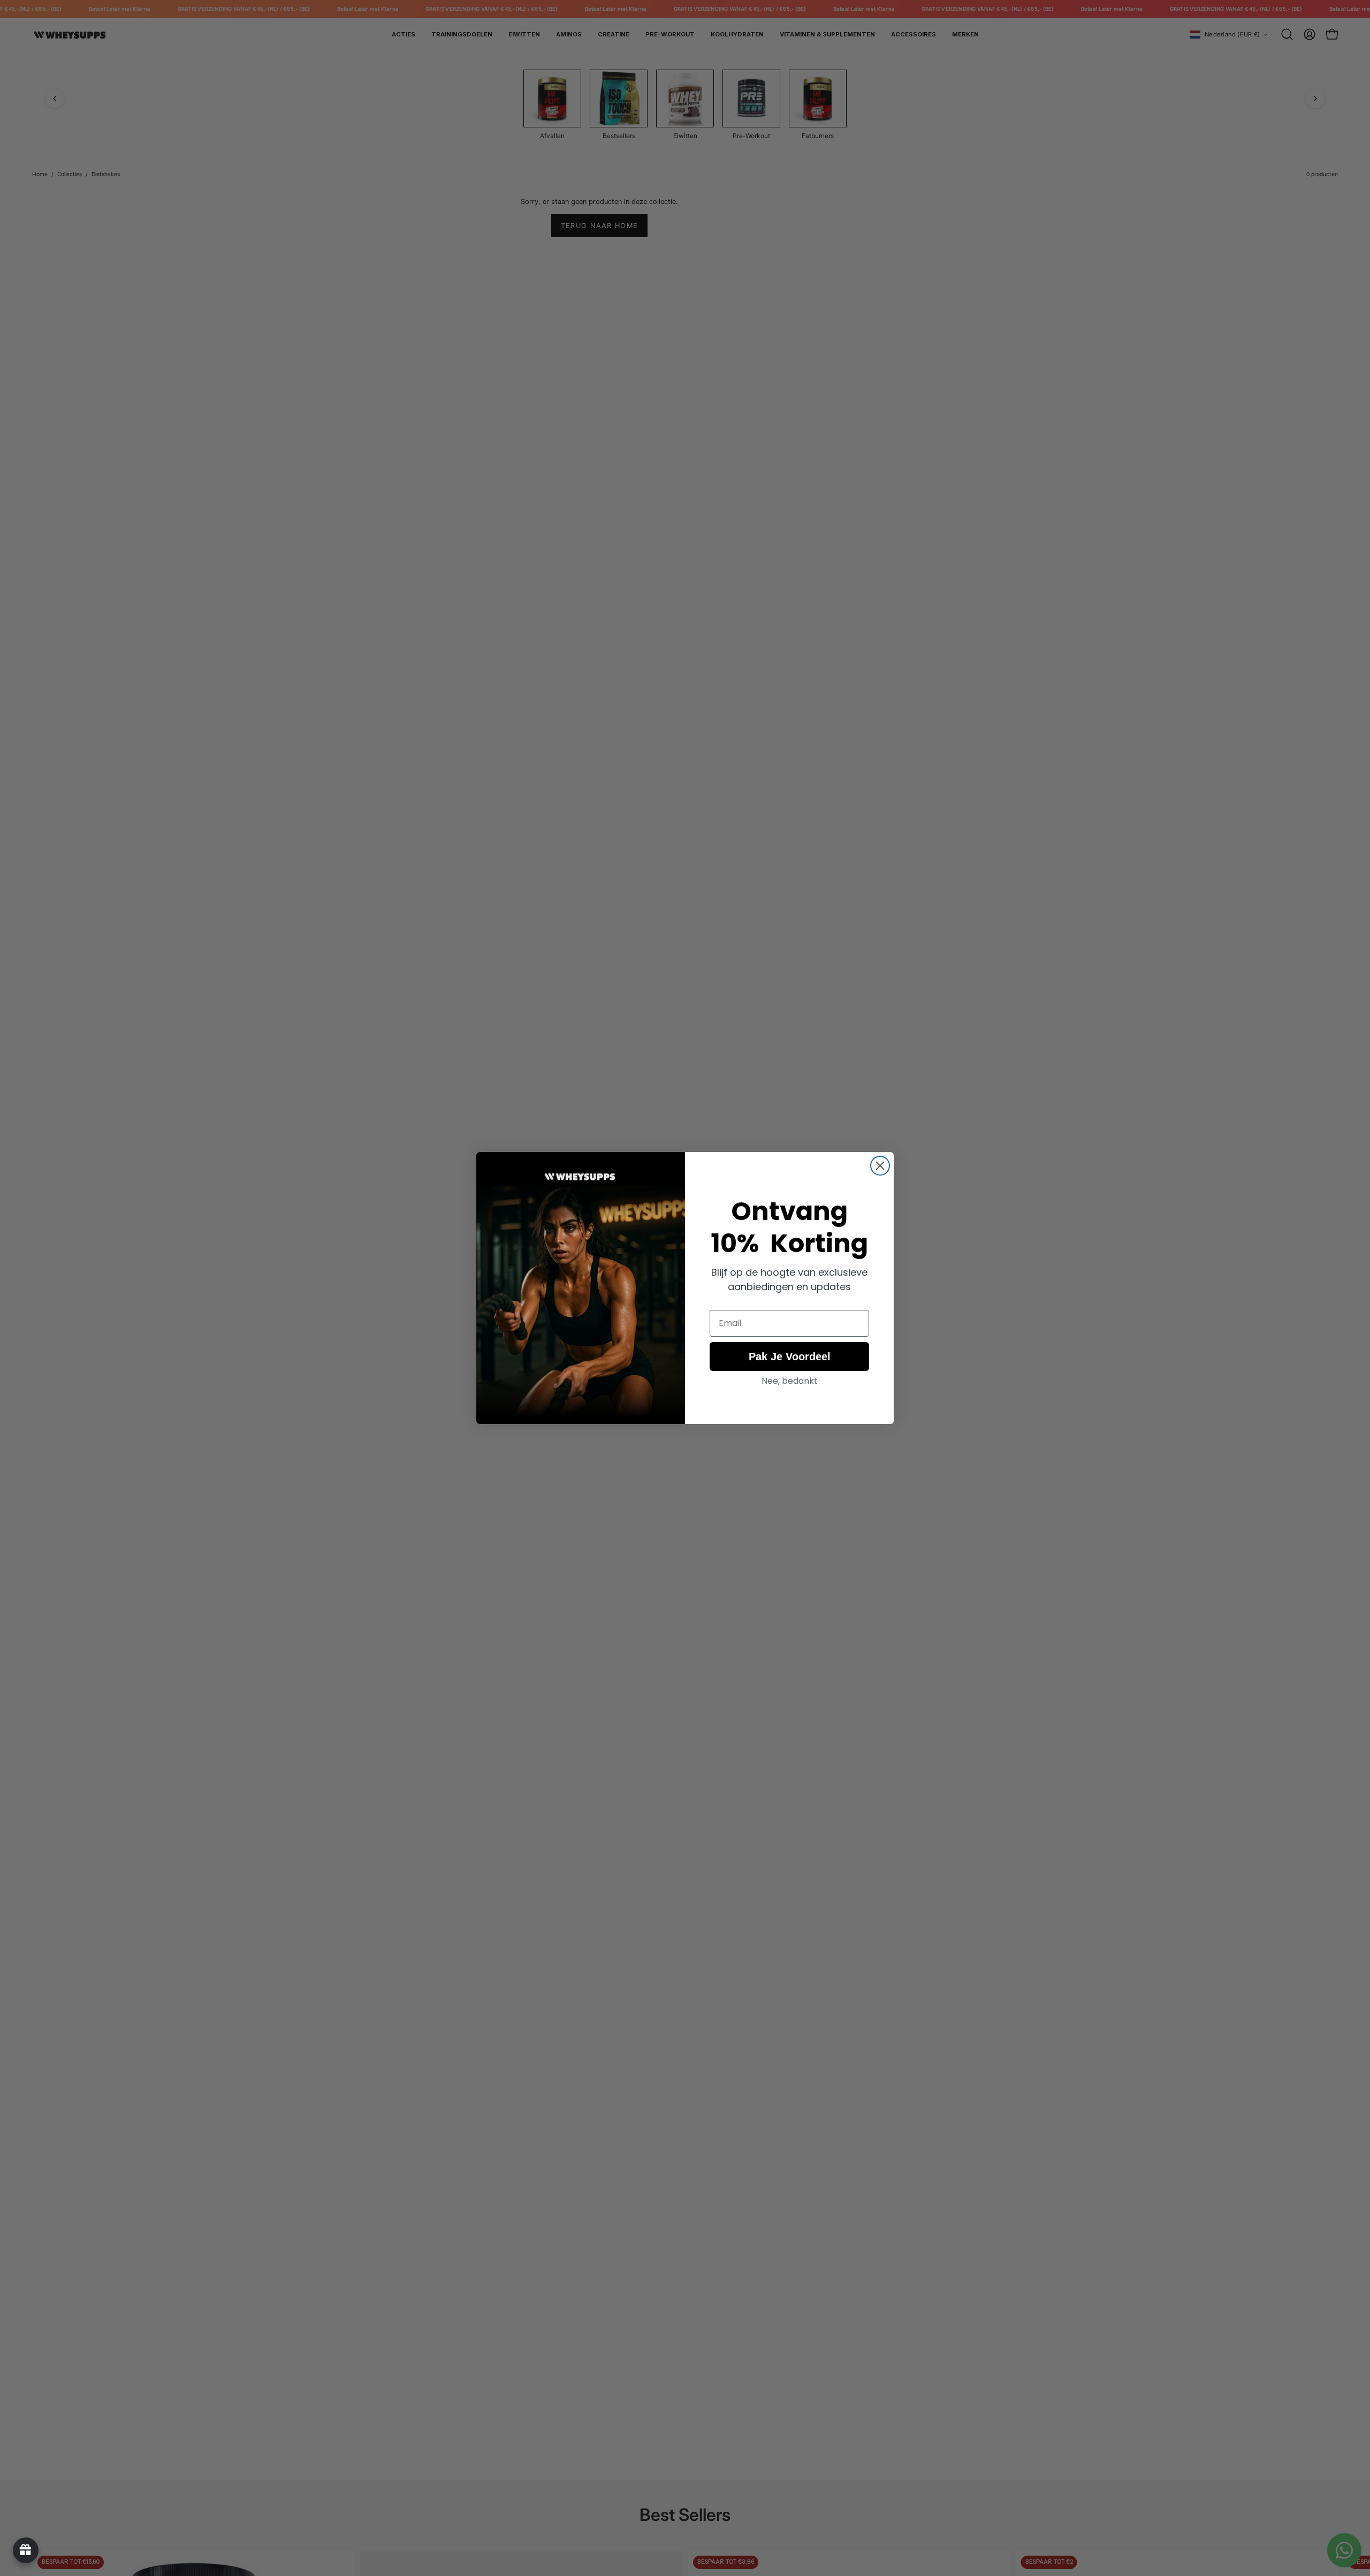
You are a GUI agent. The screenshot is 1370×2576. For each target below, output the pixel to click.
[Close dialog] (880, 1166)
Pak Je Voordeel (790, 1357)
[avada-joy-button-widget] (26, 2550)
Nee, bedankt (790, 1381)
